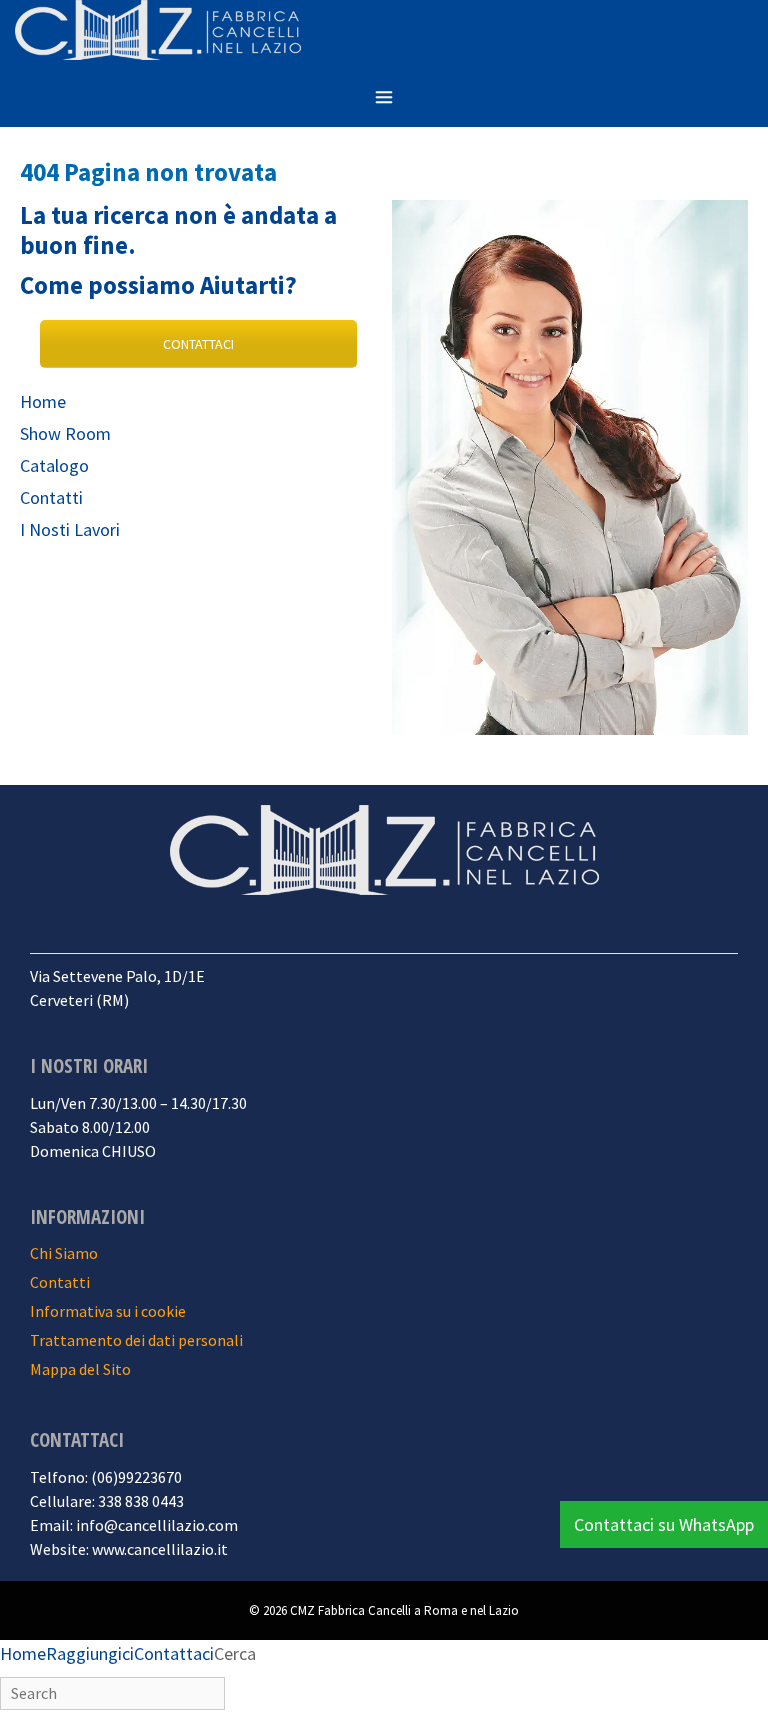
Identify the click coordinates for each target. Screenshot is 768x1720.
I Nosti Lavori (70, 529)
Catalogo (54, 465)
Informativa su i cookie (108, 1311)
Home (43, 401)
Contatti (51, 497)
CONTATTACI (198, 344)
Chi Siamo (64, 1253)
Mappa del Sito (80, 1369)
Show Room (65, 433)
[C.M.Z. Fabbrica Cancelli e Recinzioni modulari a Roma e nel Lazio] (158, 33)
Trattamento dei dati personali (136, 1340)
